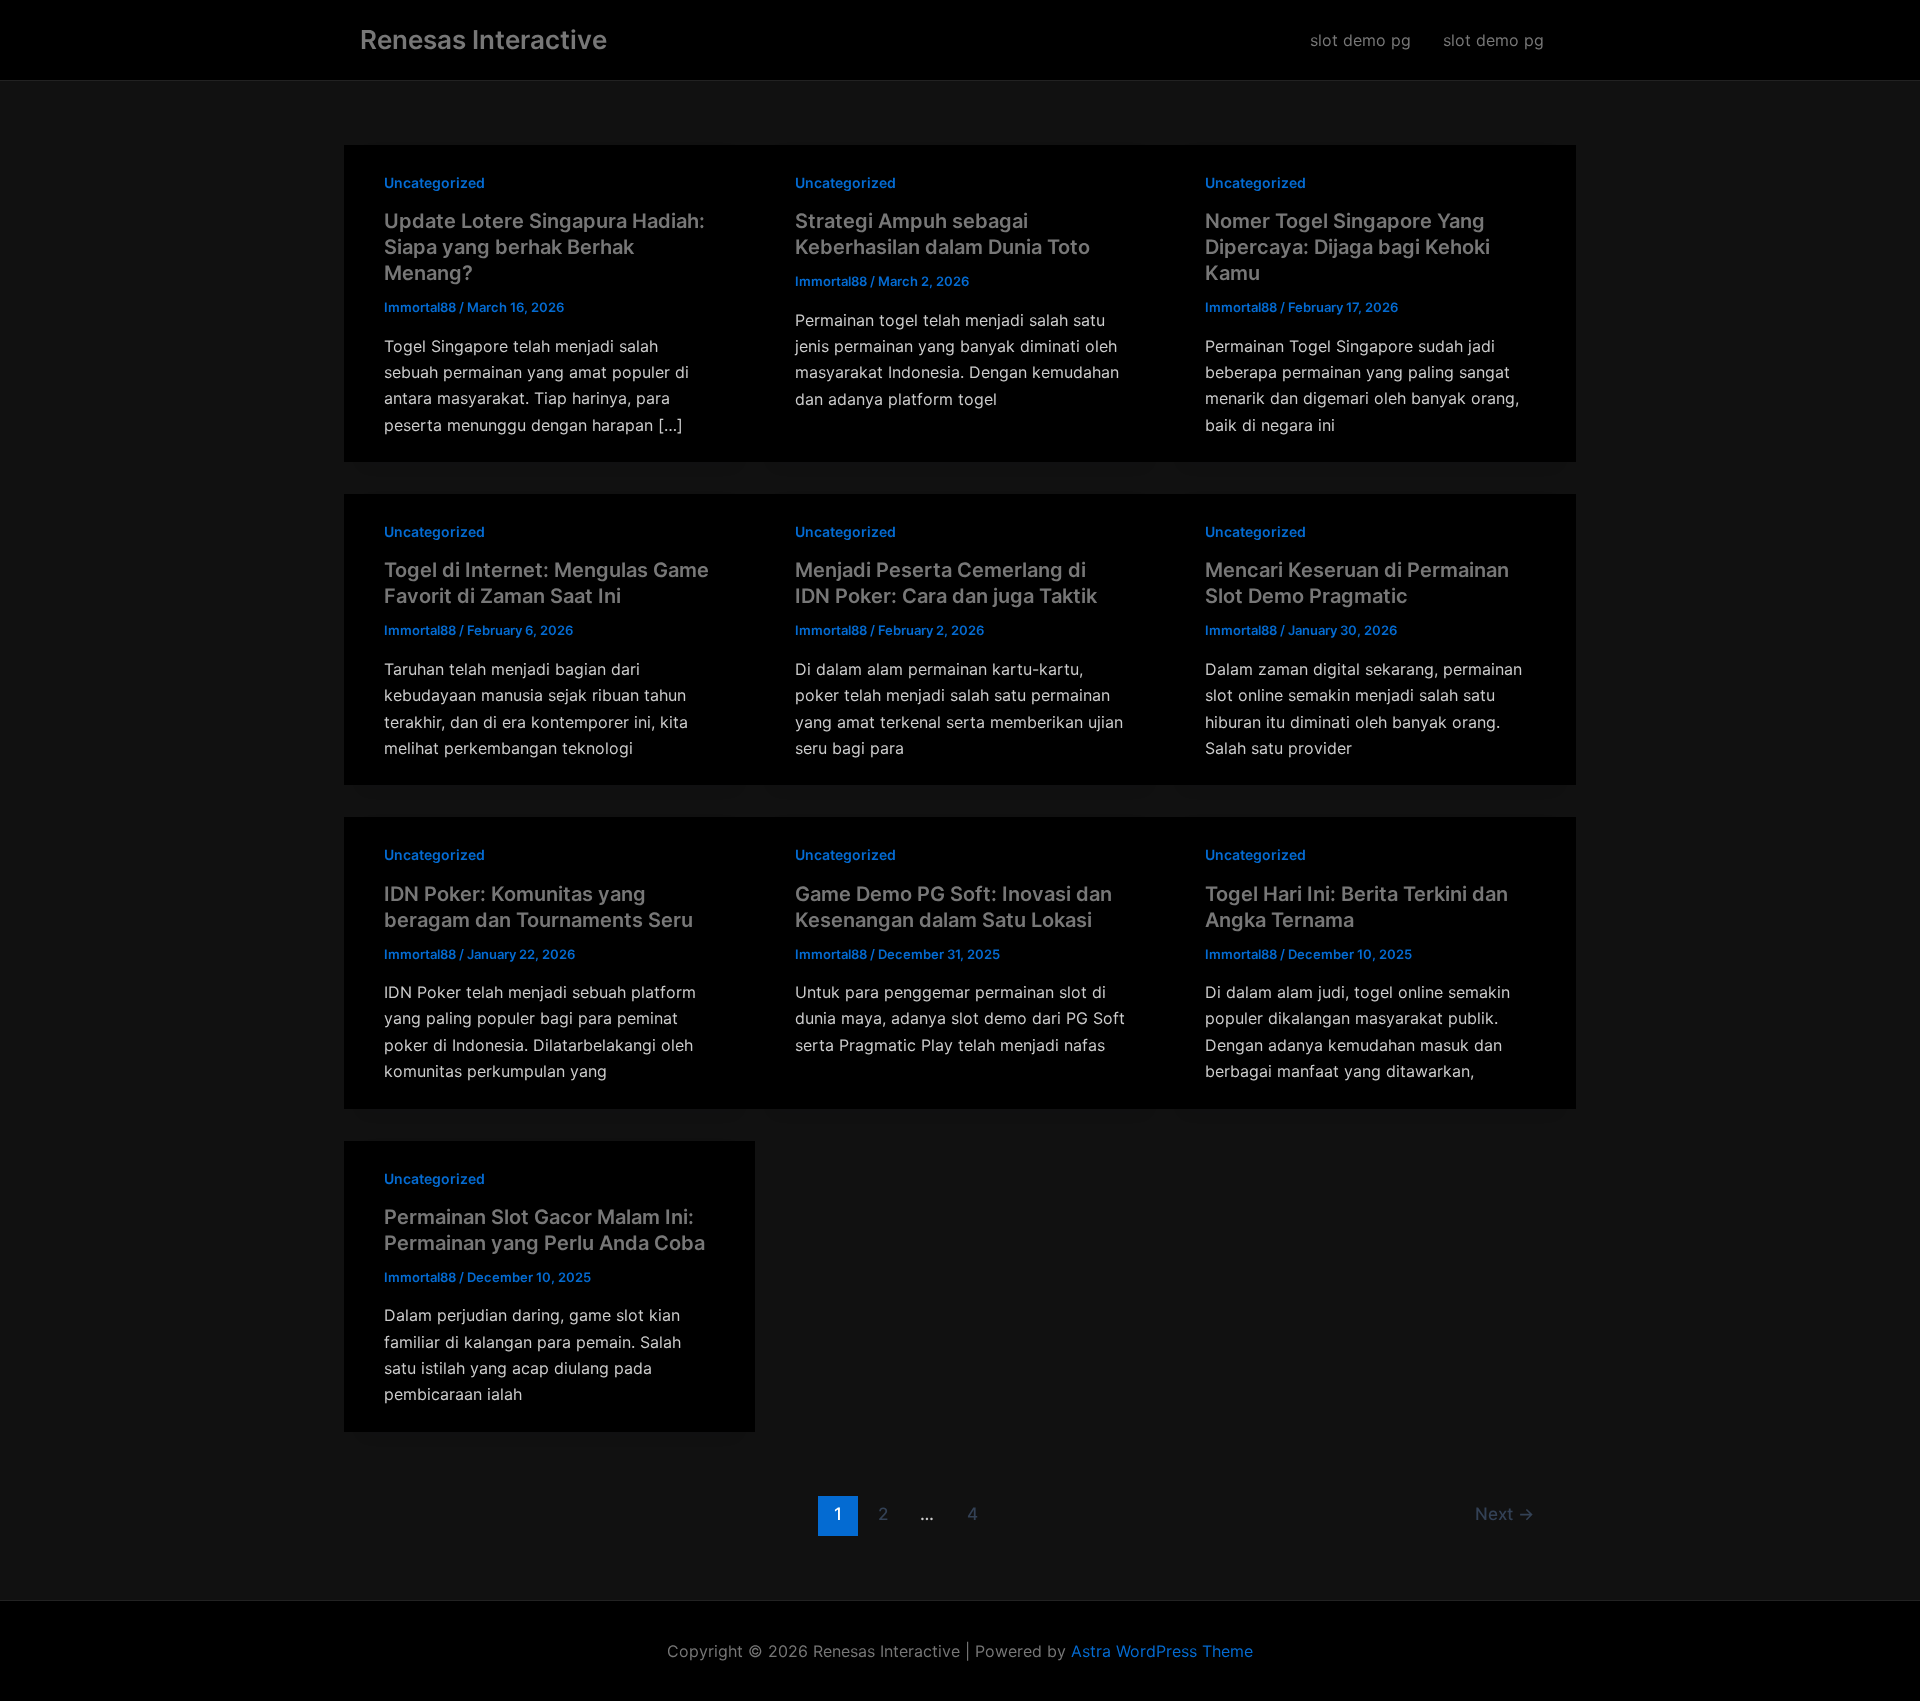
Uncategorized (434, 182)
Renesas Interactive (483, 39)
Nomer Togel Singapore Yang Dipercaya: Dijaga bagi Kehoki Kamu (1347, 247)
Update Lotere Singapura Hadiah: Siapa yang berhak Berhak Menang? (544, 247)
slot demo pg (1360, 40)
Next (1504, 1513)
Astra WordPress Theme (1162, 1651)
